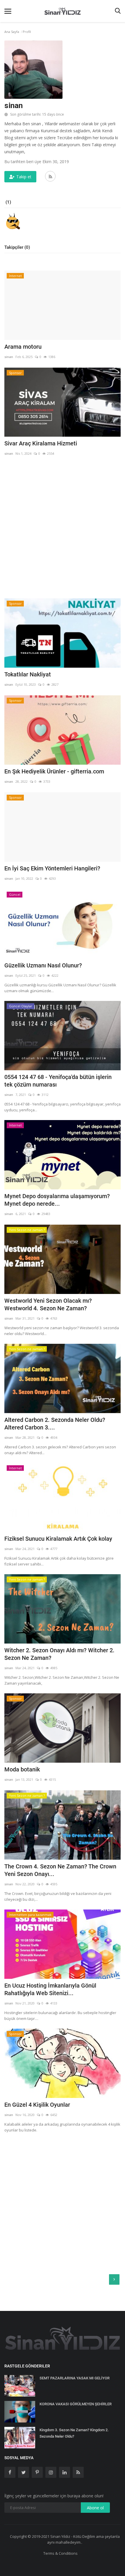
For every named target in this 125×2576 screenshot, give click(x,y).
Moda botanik (22, 1769)
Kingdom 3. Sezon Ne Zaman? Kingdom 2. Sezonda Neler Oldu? (74, 2433)
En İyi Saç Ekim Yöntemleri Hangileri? (52, 868)
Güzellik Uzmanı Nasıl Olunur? (43, 965)
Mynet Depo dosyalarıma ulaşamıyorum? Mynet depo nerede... (57, 1200)
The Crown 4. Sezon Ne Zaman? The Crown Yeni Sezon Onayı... (60, 1870)
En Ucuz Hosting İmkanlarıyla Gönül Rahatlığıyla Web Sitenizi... (50, 1989)
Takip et (24, 177)
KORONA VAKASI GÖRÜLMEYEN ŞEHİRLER (76, 2404)
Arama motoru (23, 347)
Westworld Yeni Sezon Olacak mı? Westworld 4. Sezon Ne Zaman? (48, 1304)
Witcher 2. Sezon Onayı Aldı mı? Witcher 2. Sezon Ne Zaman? (59, 1654)
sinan (9, 357)
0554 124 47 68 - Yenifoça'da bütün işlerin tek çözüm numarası (58, 1081)
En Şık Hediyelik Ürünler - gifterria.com (54, 771)
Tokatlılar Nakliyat (28, 674)
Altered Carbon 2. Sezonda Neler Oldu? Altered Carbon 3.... (55, 1424)
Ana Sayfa (12, 32)
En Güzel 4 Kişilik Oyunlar (37, 2105)
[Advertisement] (63, 527)
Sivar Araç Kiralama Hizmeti (41, 443)
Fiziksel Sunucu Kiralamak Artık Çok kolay (58, 1539)
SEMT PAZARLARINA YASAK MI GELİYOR (75, 2378)
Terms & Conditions (60, 2553)
